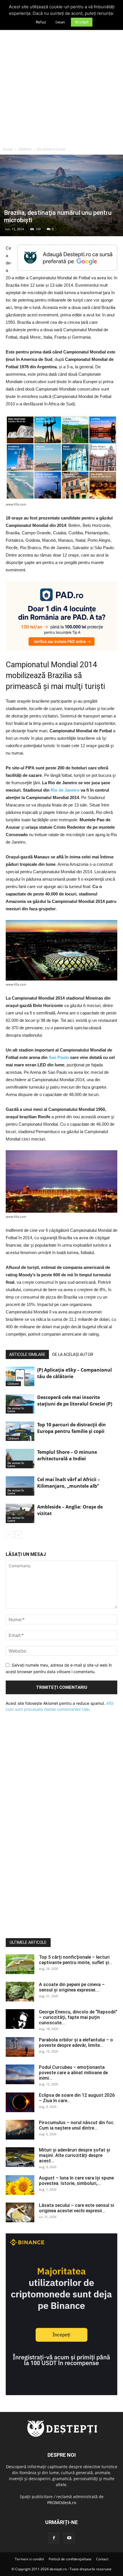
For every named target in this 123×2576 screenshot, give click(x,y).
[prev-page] (9, 1535)
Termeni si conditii (29, 2559)
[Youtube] (69, 2538)
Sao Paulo (59, 1057)
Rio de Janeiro (65, 790)
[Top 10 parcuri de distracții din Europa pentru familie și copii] (20, 1431)
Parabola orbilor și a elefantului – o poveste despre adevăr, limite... (76, 2043)
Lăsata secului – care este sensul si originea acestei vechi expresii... (77, 2208)
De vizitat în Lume (51, 149)
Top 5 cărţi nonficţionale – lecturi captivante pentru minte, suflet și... (76, 1960)
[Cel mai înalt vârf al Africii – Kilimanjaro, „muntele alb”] (20, 1486)
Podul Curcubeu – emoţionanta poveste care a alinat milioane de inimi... (73, 2073)
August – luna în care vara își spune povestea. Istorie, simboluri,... (76, 2181)
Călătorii (25, 149)
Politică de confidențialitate (70, 2559)
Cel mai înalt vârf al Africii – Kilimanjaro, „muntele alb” (69, 1483)
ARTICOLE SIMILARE (27, 1354)
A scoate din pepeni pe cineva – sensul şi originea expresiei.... (72, 1987)
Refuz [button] (41, 22)
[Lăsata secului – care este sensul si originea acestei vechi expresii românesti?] (20, 2212)
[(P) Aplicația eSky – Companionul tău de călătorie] (20, 1377)
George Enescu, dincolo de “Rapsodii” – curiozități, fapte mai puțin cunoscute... (78, 2017)
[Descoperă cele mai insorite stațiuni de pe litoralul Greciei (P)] (20, 1404)
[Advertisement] (61, 80)
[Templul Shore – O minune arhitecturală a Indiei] (20, 1459)
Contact (102, 2559)
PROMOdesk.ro (62, 2503)
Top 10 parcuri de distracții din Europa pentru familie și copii (72, 1428)
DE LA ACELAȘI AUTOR (73, 1354)
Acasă (8, 149)
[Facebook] (54, 2538)
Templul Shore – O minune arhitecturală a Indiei (67, 1455)
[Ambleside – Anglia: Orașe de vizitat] (20, 1514)
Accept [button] (82, 22)
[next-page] (18, 1535)
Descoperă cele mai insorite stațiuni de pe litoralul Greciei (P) (75, 1401)
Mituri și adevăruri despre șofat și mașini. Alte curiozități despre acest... (75, 2155)
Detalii (60, 22)
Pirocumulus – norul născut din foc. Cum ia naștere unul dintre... (77, 2125)
